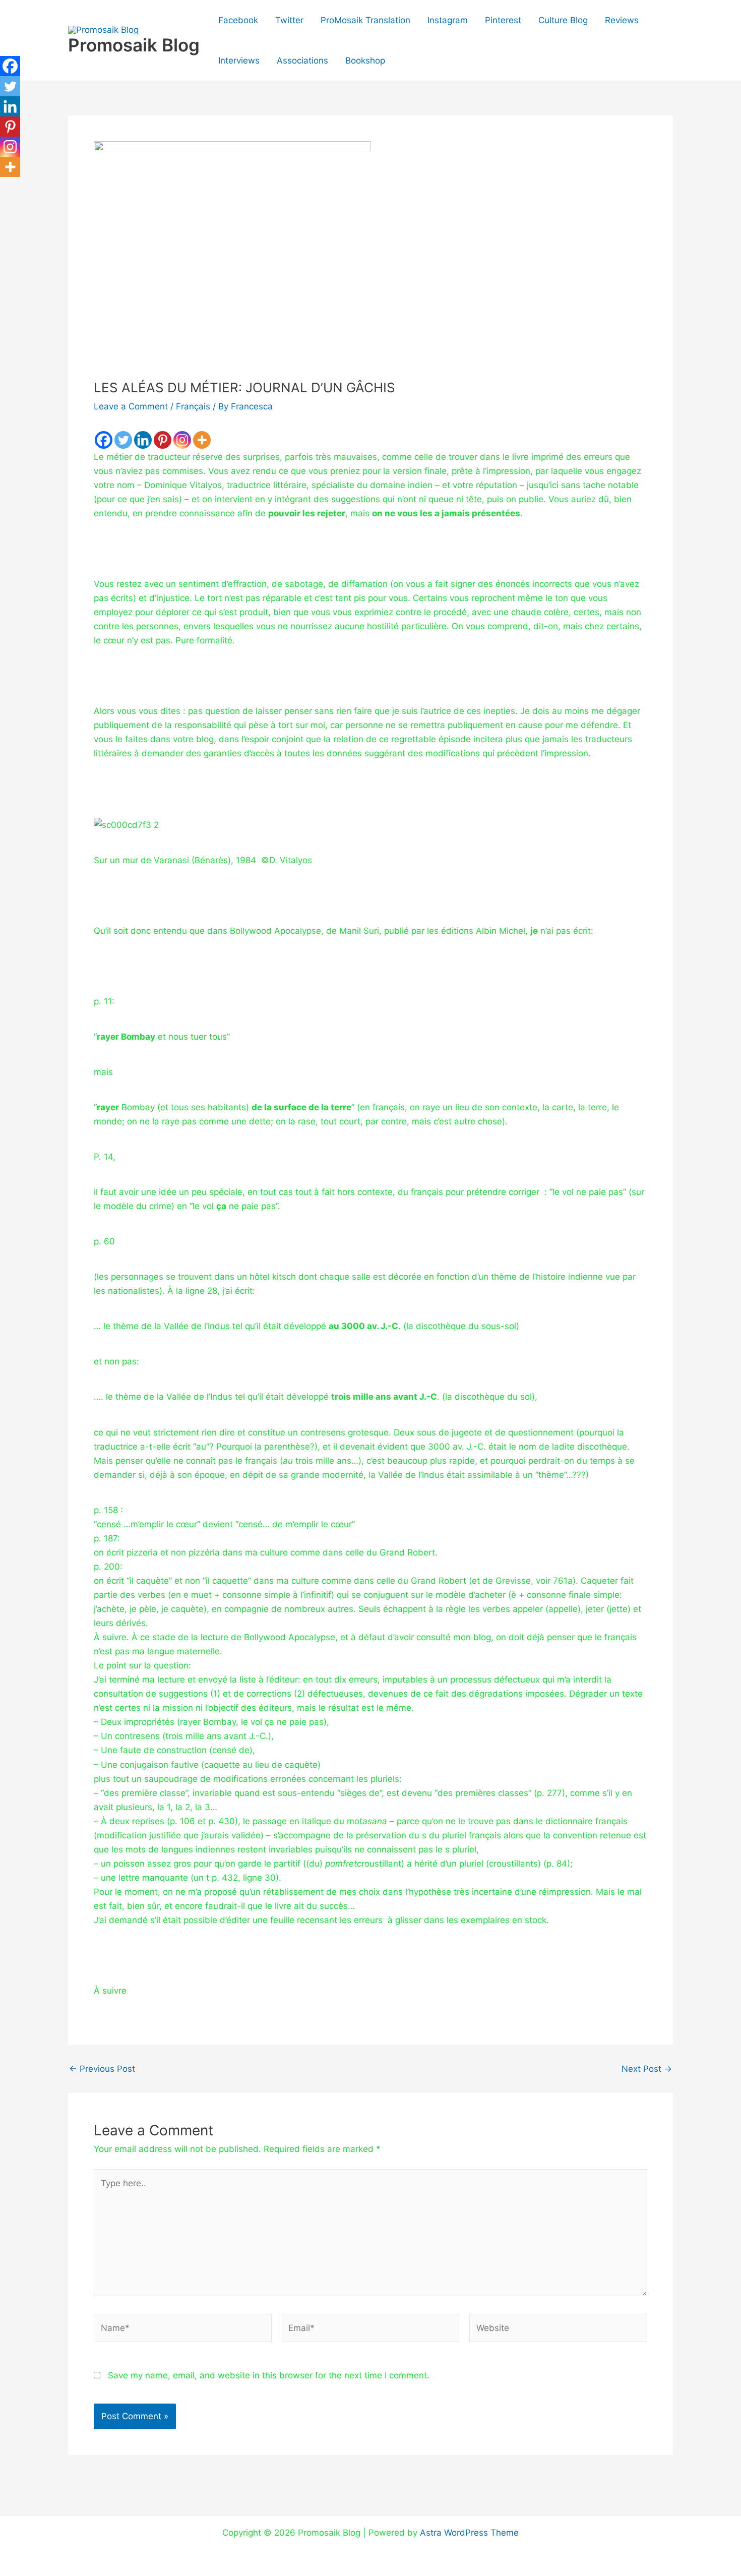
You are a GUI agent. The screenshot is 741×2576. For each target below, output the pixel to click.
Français (193, 406)
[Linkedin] (143, 440)
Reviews (622, 20)
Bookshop (365, 61)
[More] (202, 440)
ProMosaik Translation (365, 20)
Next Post (647, 2069)
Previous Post (102, 2069)
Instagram (448, 20)
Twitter (289, 20)
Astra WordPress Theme (469, 2533)
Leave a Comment (131, 406)
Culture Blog (563, 20)
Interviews (239, 61)
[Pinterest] (163, 440)
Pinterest (503, 20)
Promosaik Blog (134, 45)
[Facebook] (104, 440)
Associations (302, 61)
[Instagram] (182, 440)
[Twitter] (123, 440)
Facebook (238, 20)
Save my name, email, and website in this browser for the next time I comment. (269, 2375)
